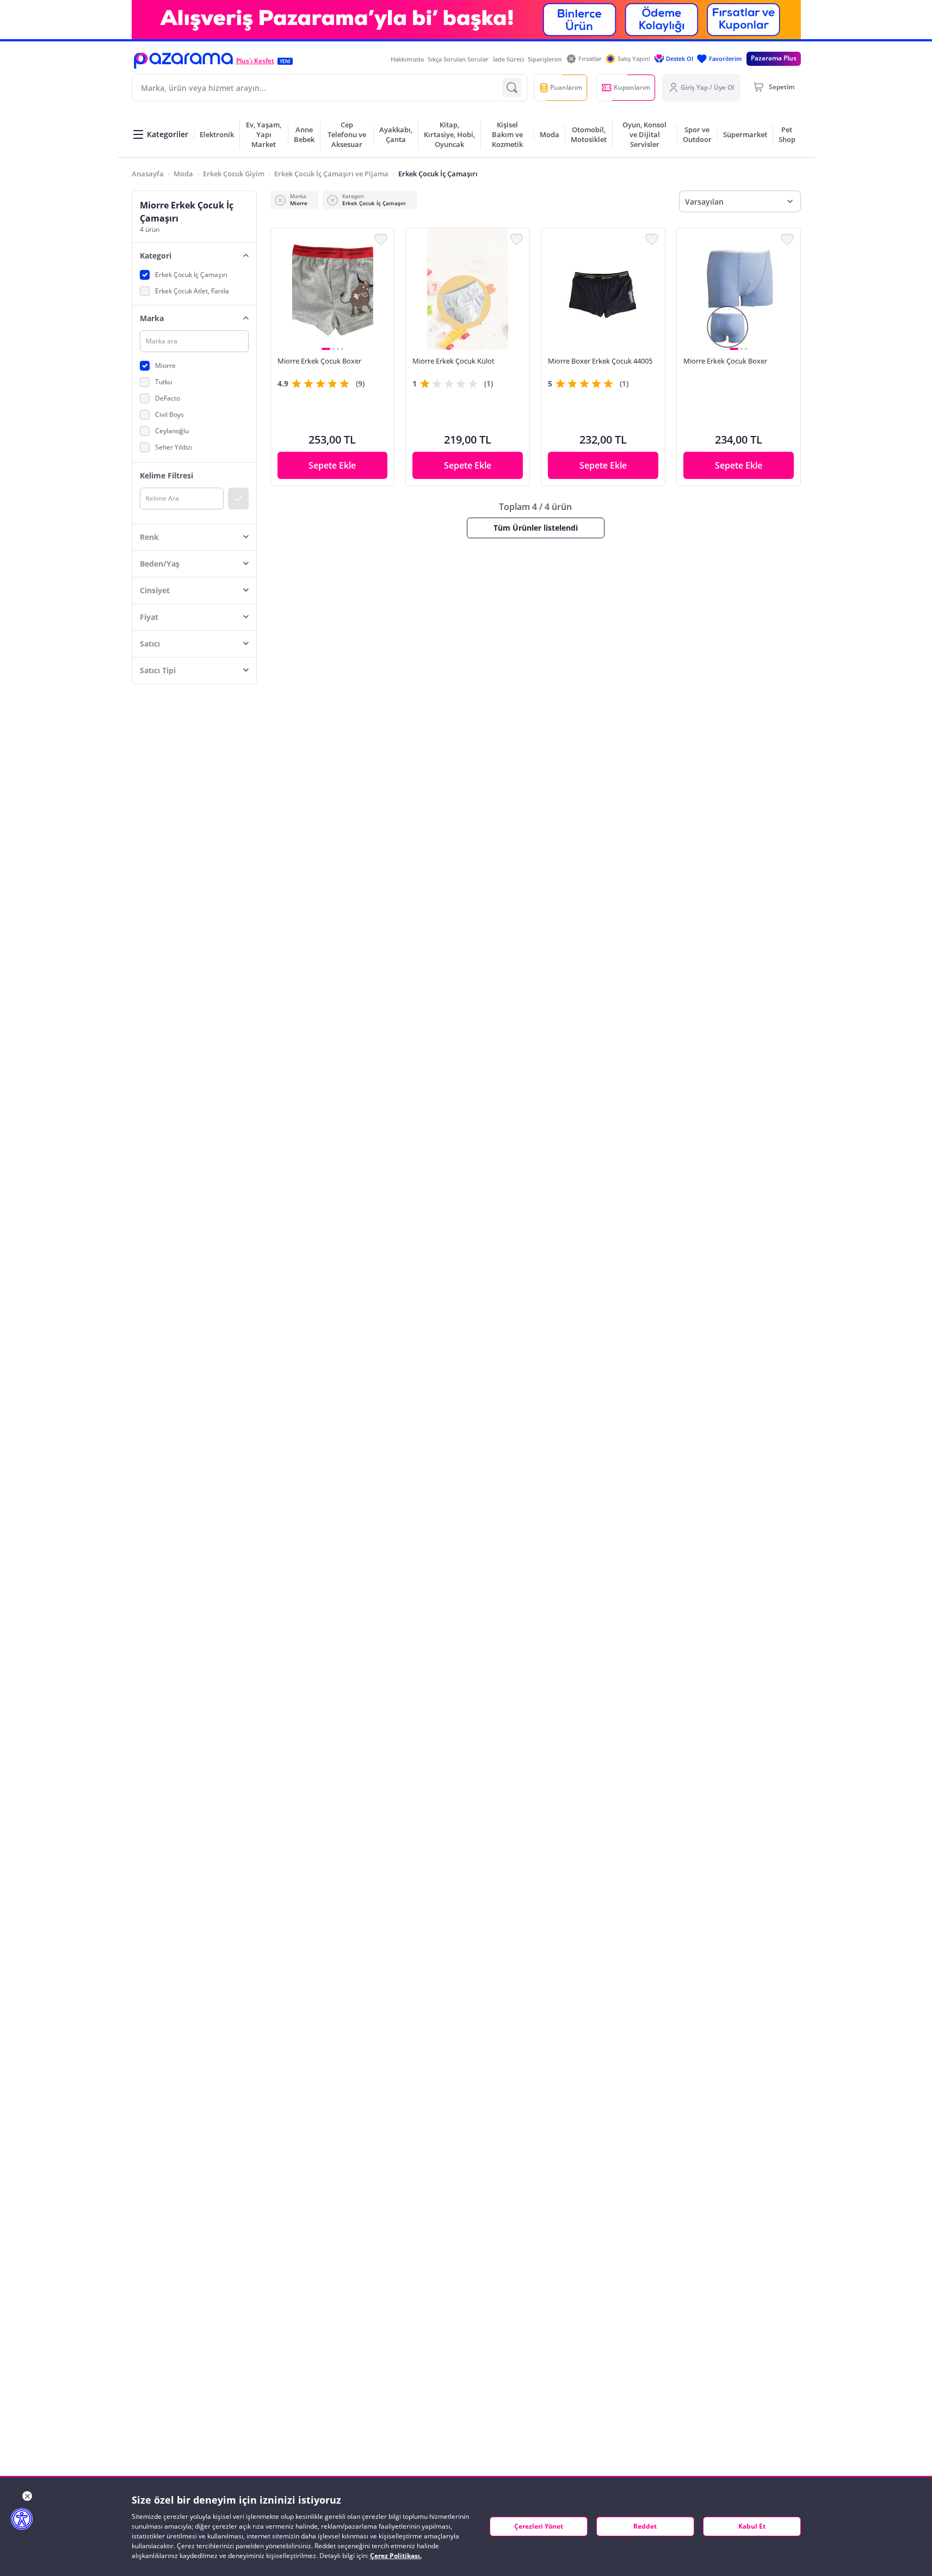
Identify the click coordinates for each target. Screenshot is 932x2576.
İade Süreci (508, 59)
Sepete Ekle (332, 465)
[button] (183, 61)
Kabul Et (752, 2526)
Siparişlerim (545, 59)
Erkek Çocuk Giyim (234, 174)
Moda (183, 174)
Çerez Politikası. (396, 2556)
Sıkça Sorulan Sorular (458, 59)
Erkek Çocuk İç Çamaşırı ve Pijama (331, 174)
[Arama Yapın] (512, 88)
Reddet (645, 2526)
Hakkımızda (407, 59)
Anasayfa (148, 174)
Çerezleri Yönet (539, 2526)
